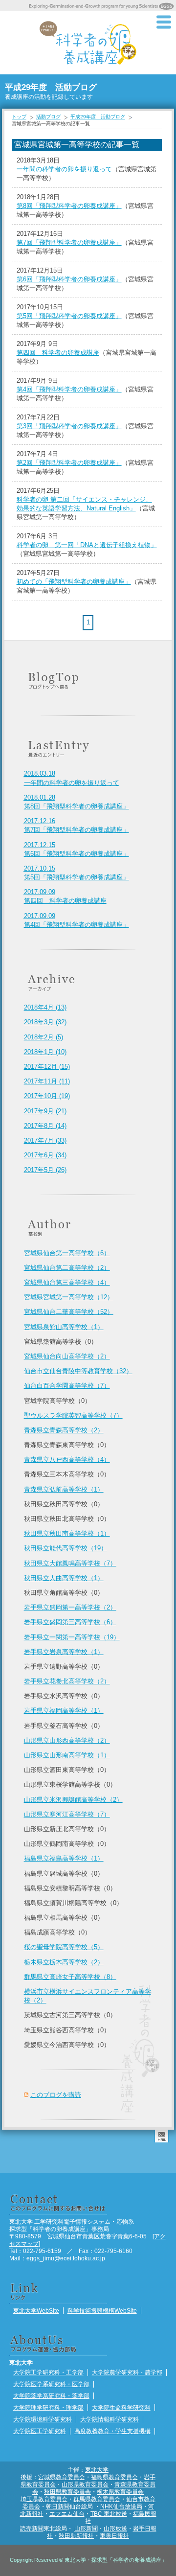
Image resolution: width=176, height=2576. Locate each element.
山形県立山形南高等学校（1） (67, 1755)
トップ (19, 117)
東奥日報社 (114, 2536)
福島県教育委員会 (114, 2477)
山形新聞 (86, 2528)
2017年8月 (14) (45, 1126)
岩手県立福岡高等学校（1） (64, 1711)
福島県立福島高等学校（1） (64, 1858)
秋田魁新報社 (76, 2536)
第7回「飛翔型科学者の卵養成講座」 (69, 242)
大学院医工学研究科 (40, 2431)
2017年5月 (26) (45, 1170)
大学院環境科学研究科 (43, 2419)
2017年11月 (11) (47, 1081)
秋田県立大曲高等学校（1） (64, 1578)
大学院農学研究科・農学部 (127, 2372)
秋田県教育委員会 (67, 2492)
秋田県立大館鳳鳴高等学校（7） (70, 1563)
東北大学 (97, 2470)
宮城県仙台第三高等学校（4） (67, 1282)
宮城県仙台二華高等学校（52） (69, 1312)
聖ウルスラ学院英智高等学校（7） (73, 1415)
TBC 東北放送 (109, 2514)
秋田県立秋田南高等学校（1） (67, 1533)
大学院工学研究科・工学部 (48, 2372)
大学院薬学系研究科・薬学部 (51, 2396)
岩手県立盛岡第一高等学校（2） (70, 1607)
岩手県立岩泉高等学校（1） (64, 1652)
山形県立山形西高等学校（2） (67, 1740)
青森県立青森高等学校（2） (64, 1430)
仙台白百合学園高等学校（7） (67, 1386)
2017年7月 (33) (45, 1140)
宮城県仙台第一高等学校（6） (67, 1253)
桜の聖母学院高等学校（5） (64, 1947)
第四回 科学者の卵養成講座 (58, 353)
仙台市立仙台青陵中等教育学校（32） (78, 1371)
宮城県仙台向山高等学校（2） (67, 1356)
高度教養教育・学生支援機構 (112, 2431)
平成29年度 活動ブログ (98, 117)
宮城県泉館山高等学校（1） (64, 1327)
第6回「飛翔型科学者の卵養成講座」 (69, 279)
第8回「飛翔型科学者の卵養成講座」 (69, 206)
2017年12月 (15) (47, 1067)
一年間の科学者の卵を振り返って (64, 169)
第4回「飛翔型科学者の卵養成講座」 (69, 389)
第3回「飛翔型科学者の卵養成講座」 (69, 426)
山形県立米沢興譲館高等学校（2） (73, 1800)
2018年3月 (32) (45, 1022)
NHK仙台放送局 (121, 2506)
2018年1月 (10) (45, 1052)
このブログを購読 (56, 2095)
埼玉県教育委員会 (44, 2499)
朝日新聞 (58, 2506)
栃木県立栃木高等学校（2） (64, 1962)
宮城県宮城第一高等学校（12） (69, 1297)
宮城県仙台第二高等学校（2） (67, 1268)
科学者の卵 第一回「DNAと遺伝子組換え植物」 (87, 545)
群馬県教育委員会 (97, 2499)
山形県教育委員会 (85, 2484)
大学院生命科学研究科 (121, 2407)
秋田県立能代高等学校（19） (66, 1548)
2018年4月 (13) (45, 1007)
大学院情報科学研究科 (110, 2419)
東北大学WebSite (36, 2311)
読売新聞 (32, 2528)
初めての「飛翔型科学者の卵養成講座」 (74, 582)
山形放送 (115, 2528)
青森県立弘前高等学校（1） (64, 1489)
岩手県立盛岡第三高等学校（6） (70, 1622)
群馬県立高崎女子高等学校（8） (70, 1977)
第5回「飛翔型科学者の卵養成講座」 (69, 316)
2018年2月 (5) (44, 1037)
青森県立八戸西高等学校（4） (67, 1460)
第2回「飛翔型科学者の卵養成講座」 (69, 463)
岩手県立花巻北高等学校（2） (67, 1681)
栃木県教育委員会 (120, 2492)
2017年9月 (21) (45, 1111)
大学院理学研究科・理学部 (48, 2407)
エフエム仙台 (67, 2514)
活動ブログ (48, 117)
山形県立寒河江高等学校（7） (67, 1814)
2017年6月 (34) (45, 1155)
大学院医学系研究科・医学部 (51, 2384)
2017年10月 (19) (47, 1096)
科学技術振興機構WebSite (102, 2311)
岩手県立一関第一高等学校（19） (72, 1637)
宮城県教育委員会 (62, 2477)
